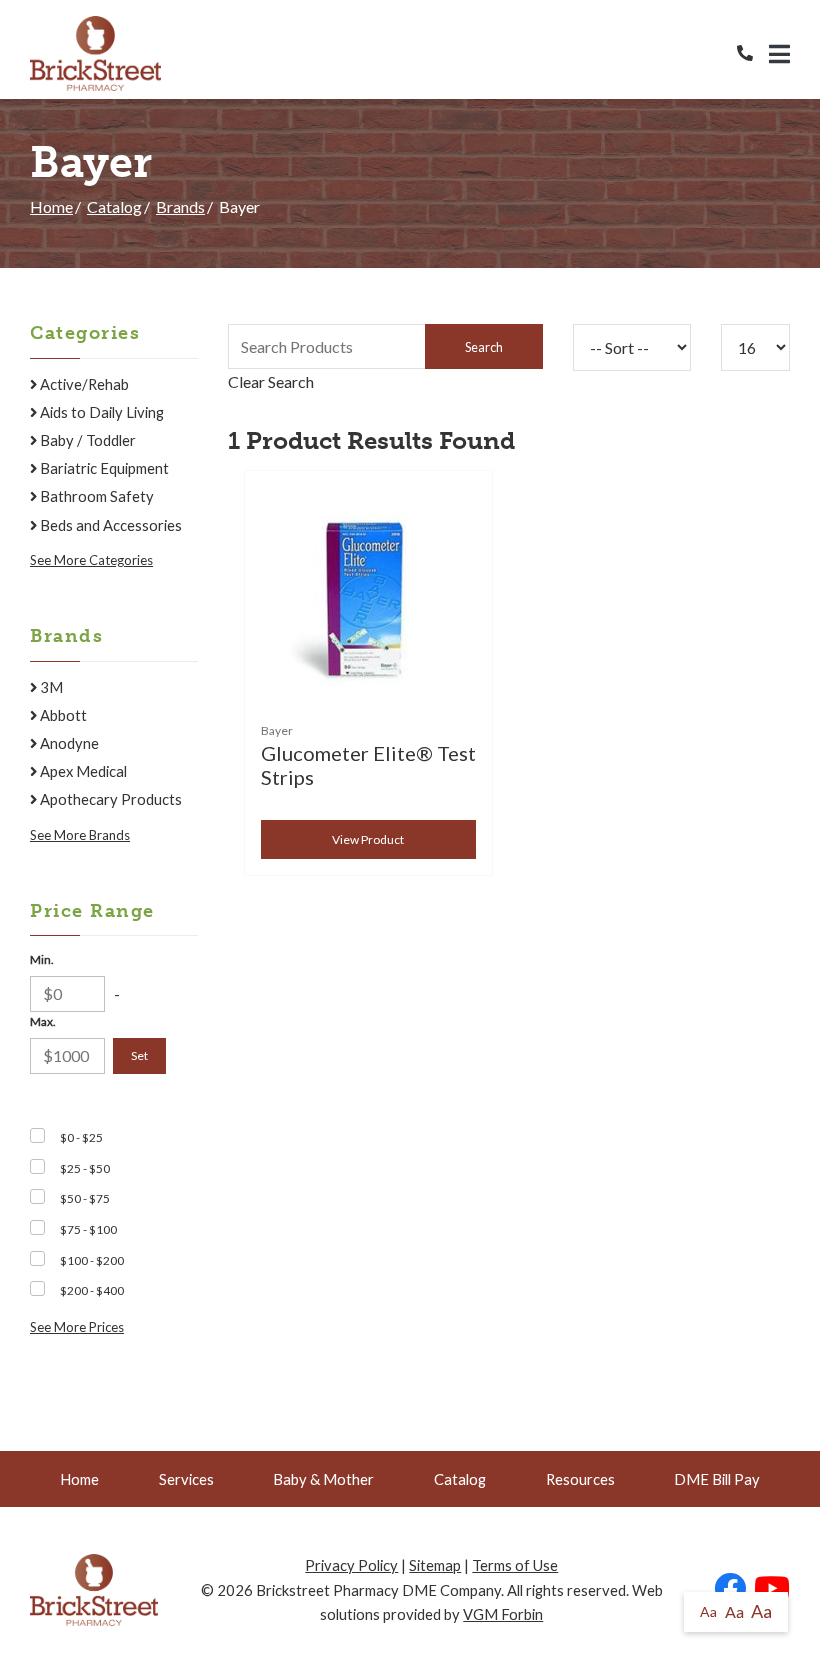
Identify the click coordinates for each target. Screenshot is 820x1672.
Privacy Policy (351, 1565)
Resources (580, 1479)
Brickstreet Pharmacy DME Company (378, 1590)
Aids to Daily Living (100, 412)
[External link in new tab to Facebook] (730, 1589)
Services (186, 1479)
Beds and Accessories (109, 525)
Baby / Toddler (86, 440)
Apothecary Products (109, 799)
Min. (42, 959)
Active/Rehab (83, 384)
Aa (708, 1611)
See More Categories (91, 560)
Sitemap (435, 1565)
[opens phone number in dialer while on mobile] (753, 53)
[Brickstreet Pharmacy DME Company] (95, 53)
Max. (43, 1021)
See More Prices (77, 1327)
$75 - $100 (88, 1229)
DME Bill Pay (717, 1479)
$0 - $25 (81, 1137)
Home (51, 206)
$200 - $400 (92, 1290)
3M (50, 687)
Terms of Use (515, 1565)
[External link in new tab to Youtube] (772, 1589)
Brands (180, 206)
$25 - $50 (85, 1168)
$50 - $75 (85, 1198)
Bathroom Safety (95, 496)
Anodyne (68, 743)
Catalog (114, 206)
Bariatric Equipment (103, 468)
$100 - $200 (92, 1260)
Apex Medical (82, 771)
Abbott (62, 715)
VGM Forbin (503, 1614)
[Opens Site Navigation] (779, 54)
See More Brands (80, 835)
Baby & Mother (323, 1479)
